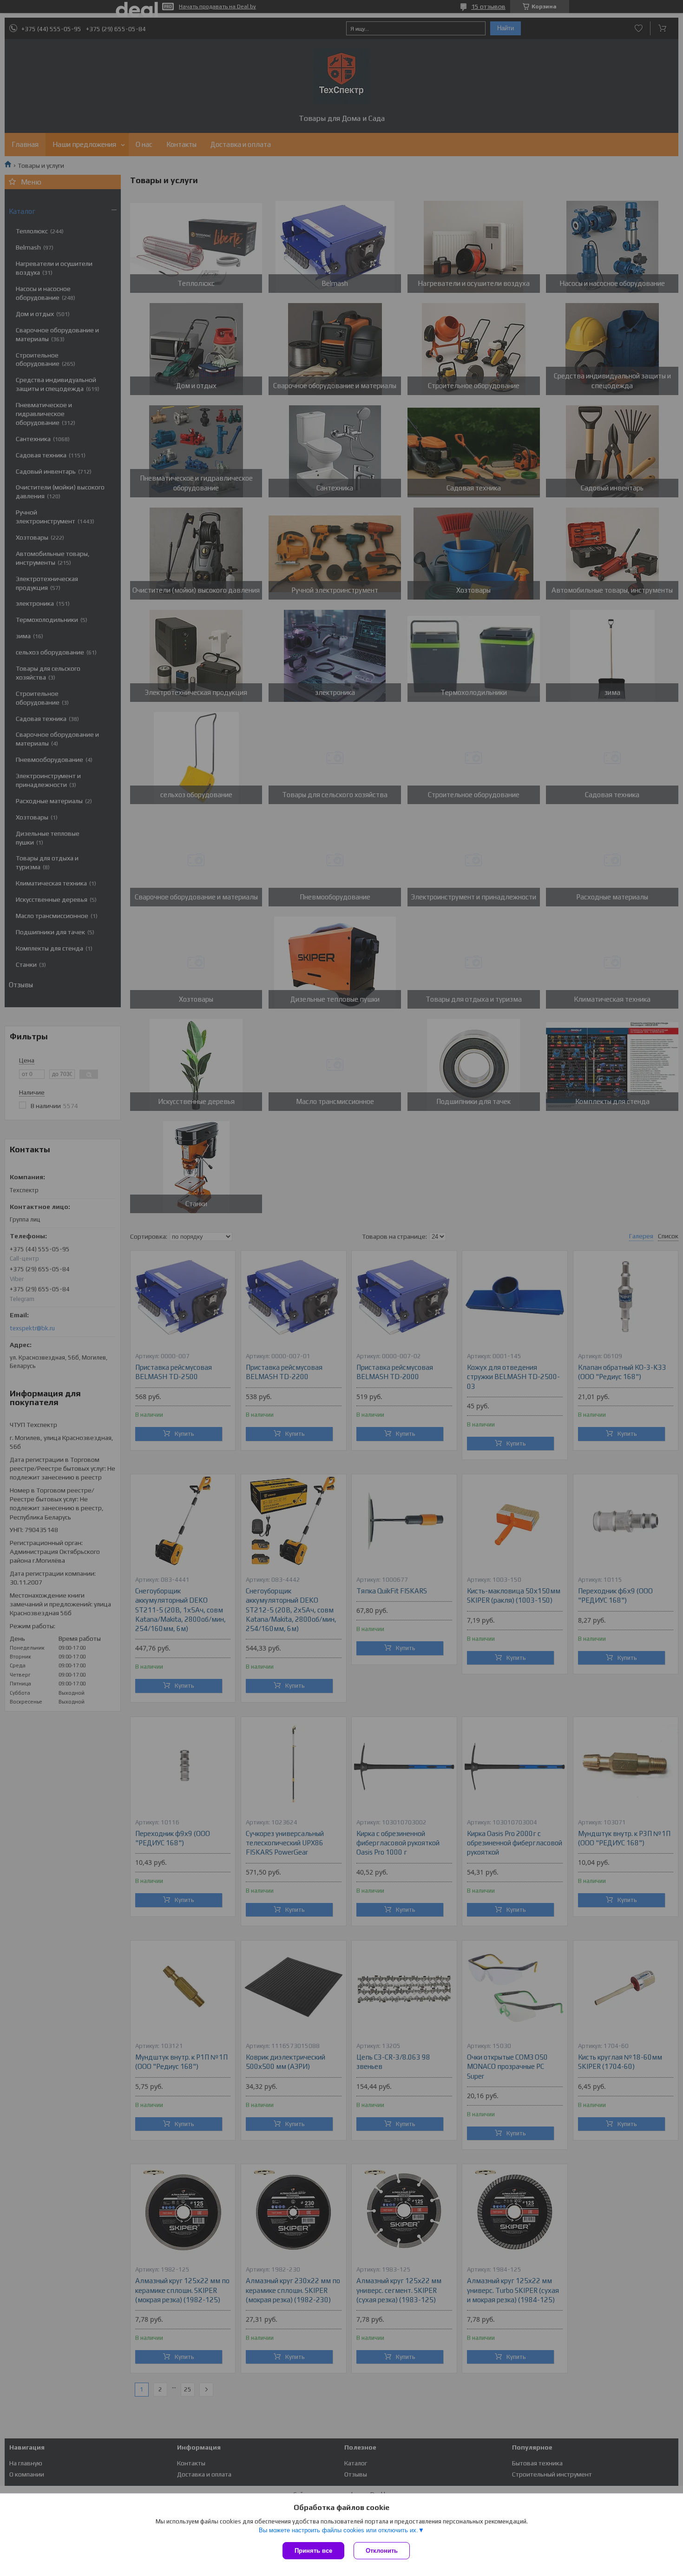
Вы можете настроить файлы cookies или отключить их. (338, 2530)
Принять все (313, 2551)
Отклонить (382, 2551)
